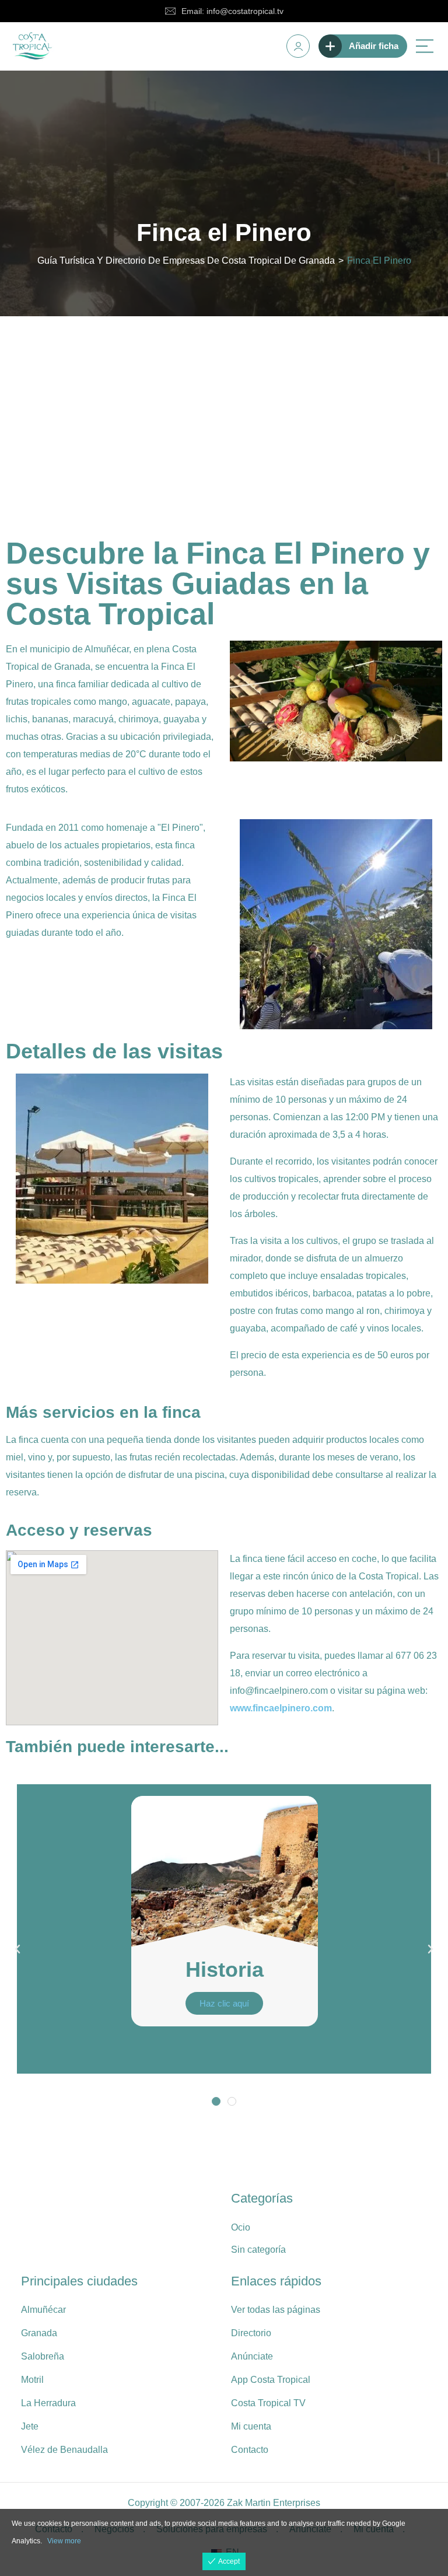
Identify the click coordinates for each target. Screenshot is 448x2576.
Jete (30, 2426)
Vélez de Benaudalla (64, 2450)
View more (64, 2541)
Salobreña (43, 2356)
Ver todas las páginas (276, 2310)
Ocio (241, 2227)
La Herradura (48, 2403)
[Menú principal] (425, 46)
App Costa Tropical (271, 2380)
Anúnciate (252, 2356)
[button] (17, 1949)
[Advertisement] (224, 404)
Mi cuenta (251, 2426)
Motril (32, 2380)
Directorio (251, 2333)
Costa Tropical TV (268, 2403)
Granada (39, 2333)
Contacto (250, 2450)
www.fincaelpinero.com (281, 1708)
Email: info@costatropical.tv (232, 11)
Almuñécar (43, 2310)
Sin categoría (258, 2250)
